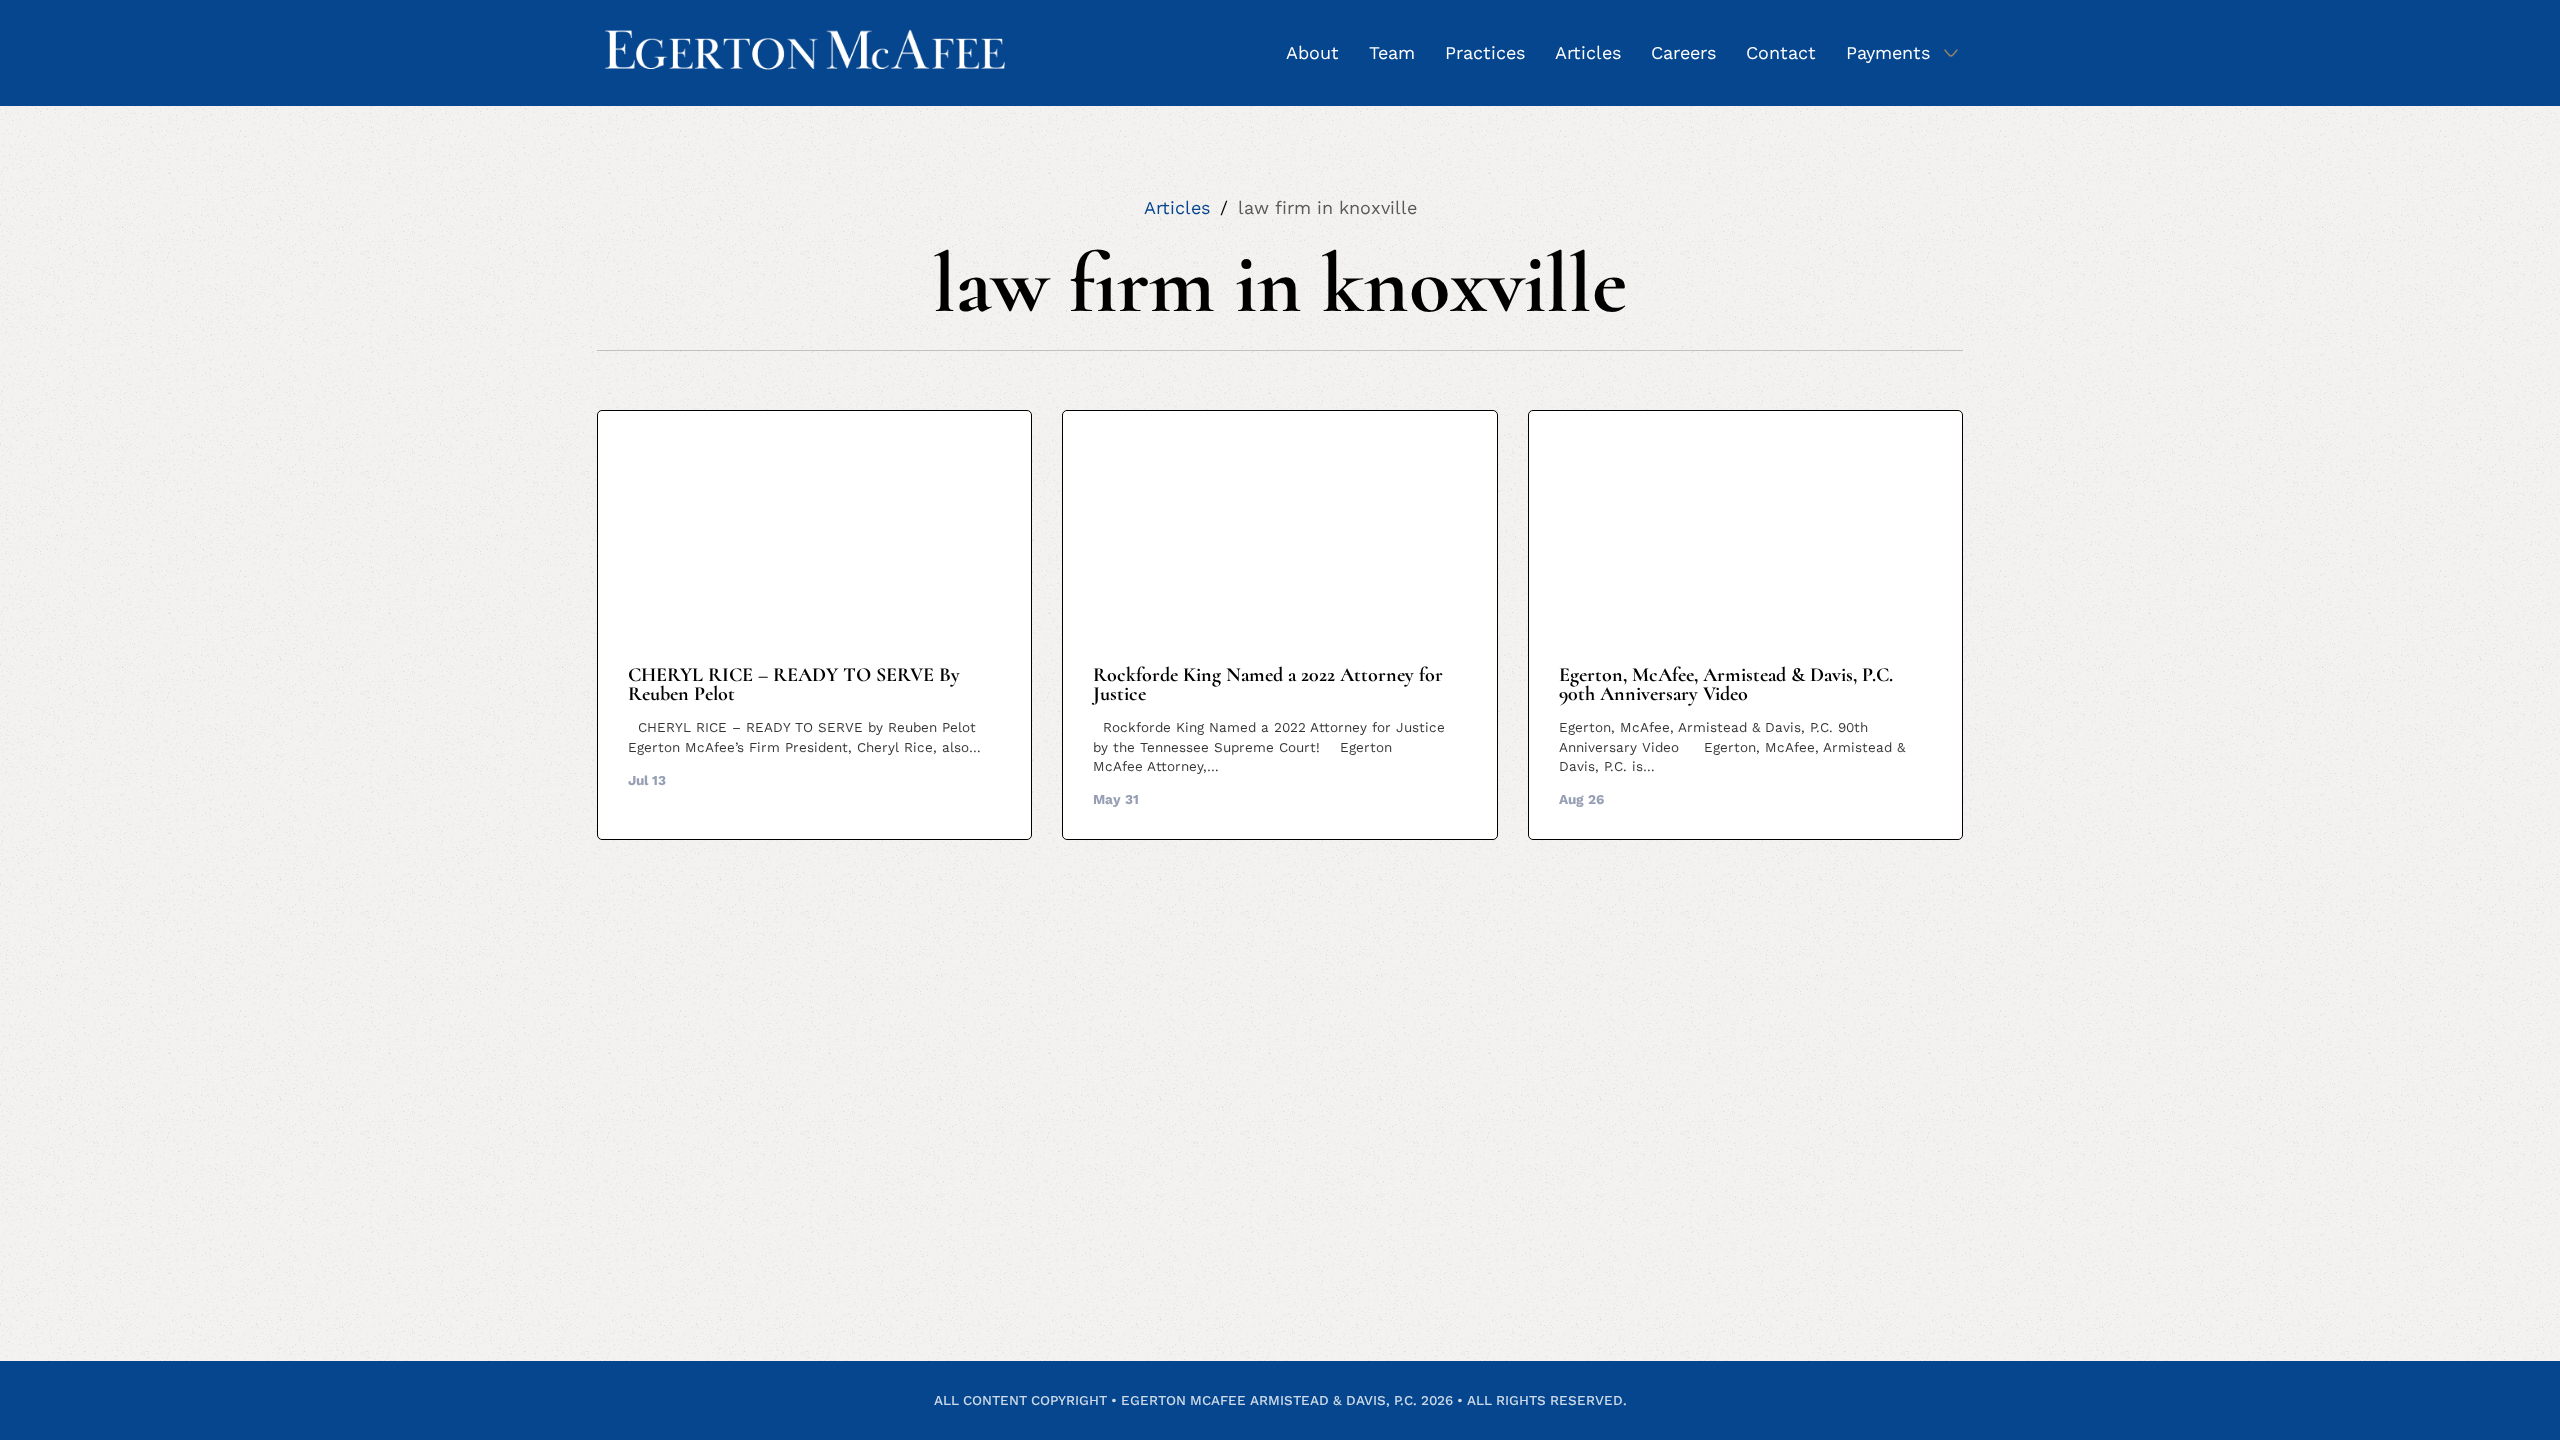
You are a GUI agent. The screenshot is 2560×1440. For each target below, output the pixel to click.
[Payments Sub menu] (1951, 53)
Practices (1485, 52)
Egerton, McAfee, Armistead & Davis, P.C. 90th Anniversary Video (1726, 684)
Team (1392, 52)
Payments (1888, 52)
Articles (1588, 52)
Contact (1781, 52)
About (1312, 52)
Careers (1683, 52)
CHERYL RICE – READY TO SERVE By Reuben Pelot (794, 684)
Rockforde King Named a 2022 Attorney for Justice (1268, 684)
